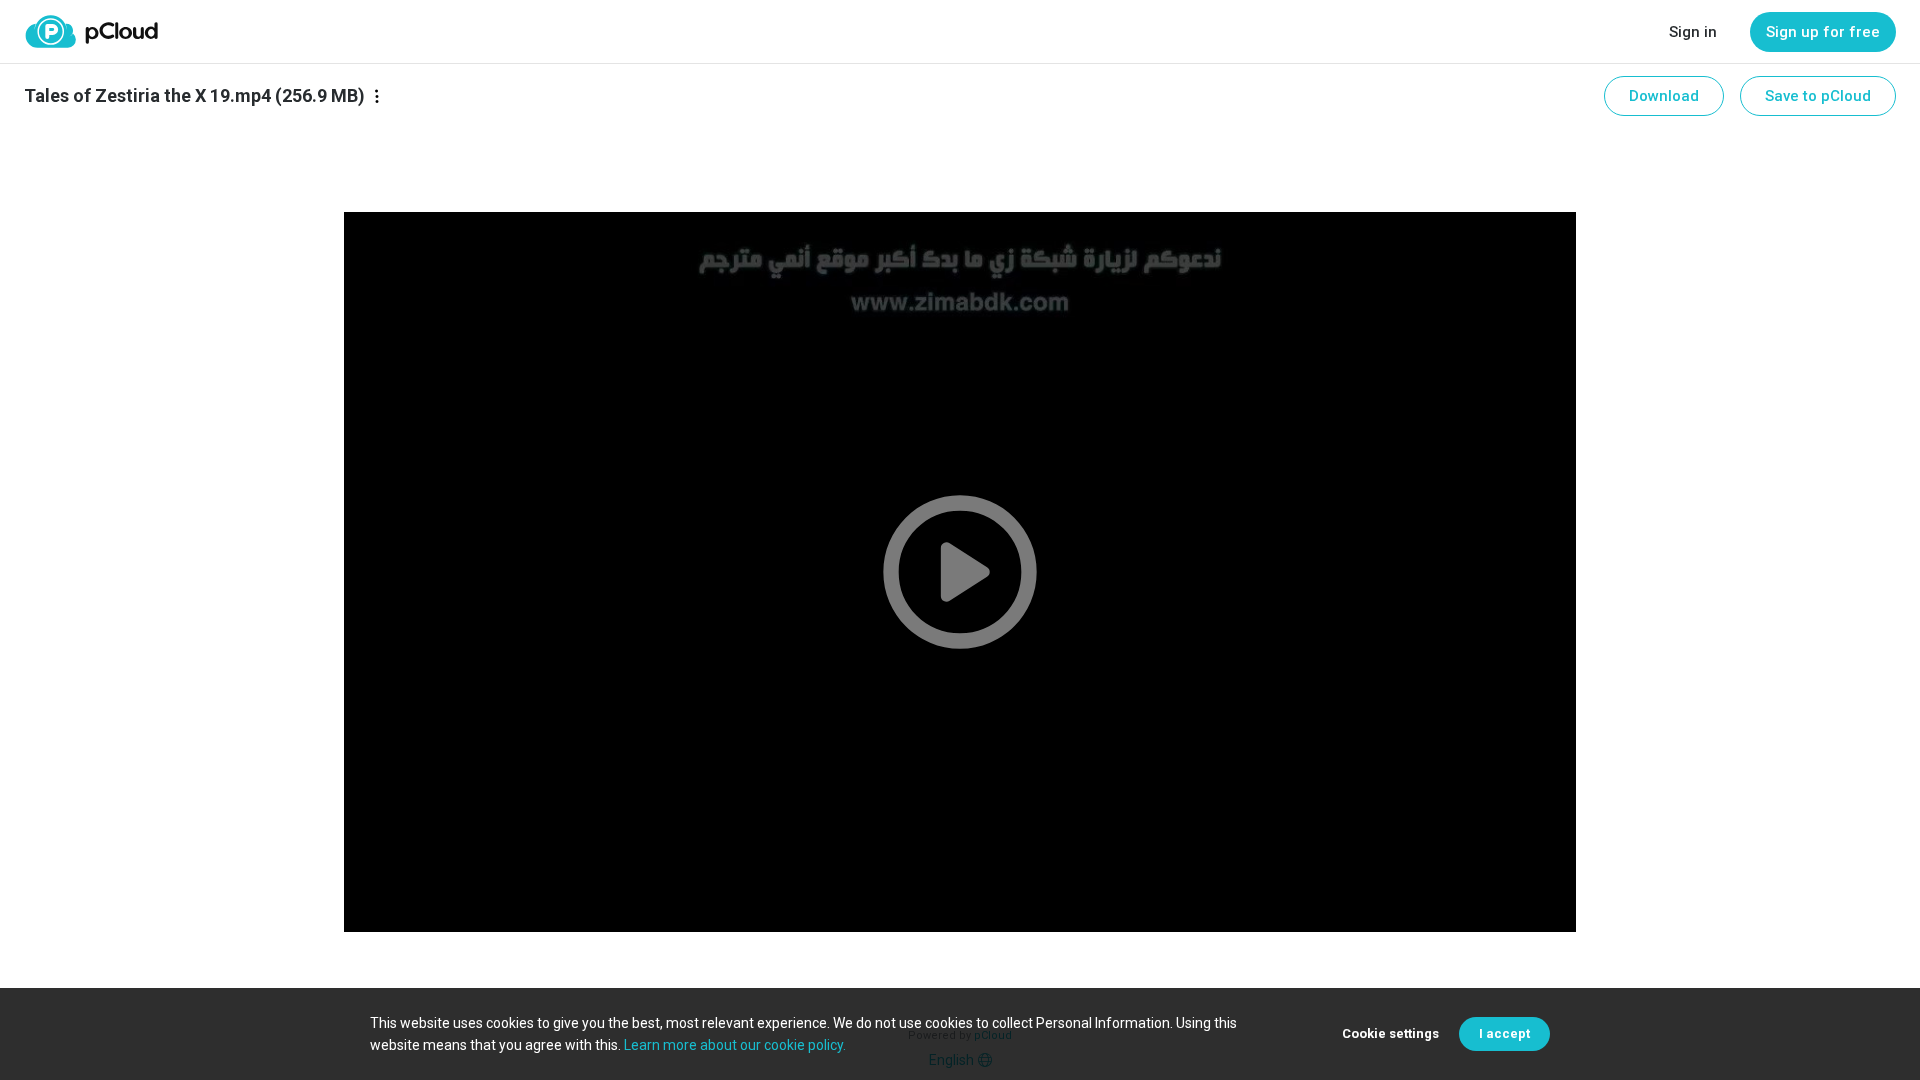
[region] (960, 572)
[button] (960, 572)
